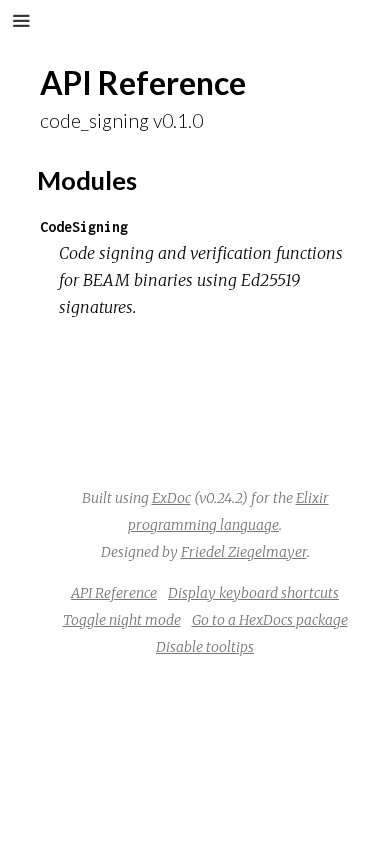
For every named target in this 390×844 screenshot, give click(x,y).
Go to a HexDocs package (270, 620)
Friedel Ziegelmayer (244, 552)
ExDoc (171, 498)
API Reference (114, 593)
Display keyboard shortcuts (253, 593)
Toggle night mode (122, 620)
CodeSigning (84, 226)
